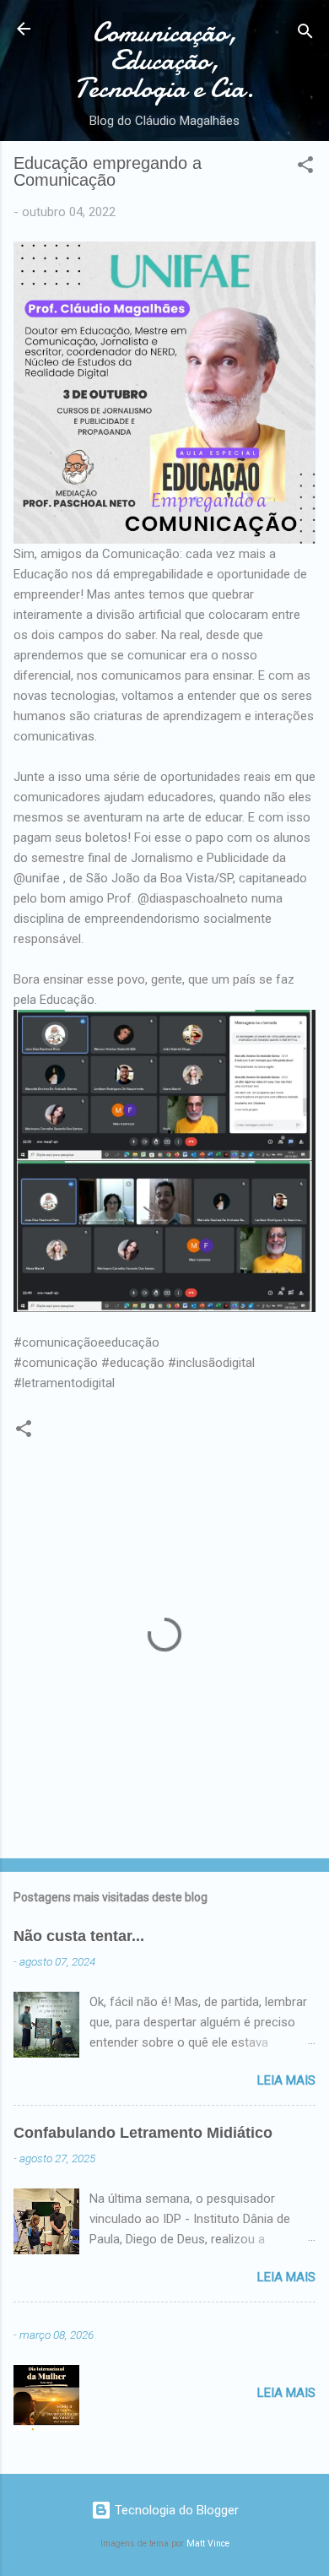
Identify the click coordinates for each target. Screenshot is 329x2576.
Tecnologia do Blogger (175, 2510)
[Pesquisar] (305, 34)
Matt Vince (208, 2543)
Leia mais (286, 2080)
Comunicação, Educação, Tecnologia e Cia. (164, 60)
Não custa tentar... (79, 1936)
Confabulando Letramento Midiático (143, 2133)
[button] (305, 168)
